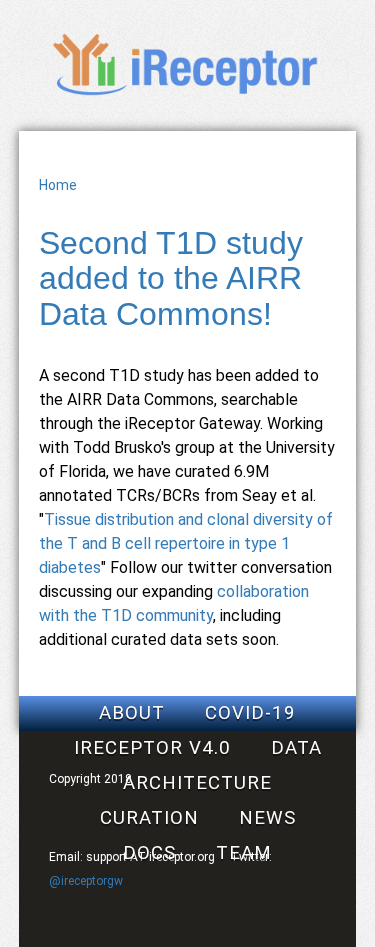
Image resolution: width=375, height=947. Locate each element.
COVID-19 (250, 713)
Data (296, 748)
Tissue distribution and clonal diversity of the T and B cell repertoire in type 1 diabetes (186, 543)
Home (58, 185)
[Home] (187, 94)
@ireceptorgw (86, 881)
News (267, 818)
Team (244, 853)
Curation (149, 818)
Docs (149, 853)
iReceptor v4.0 (152, 748)
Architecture (197, 783)
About (132, 713)
